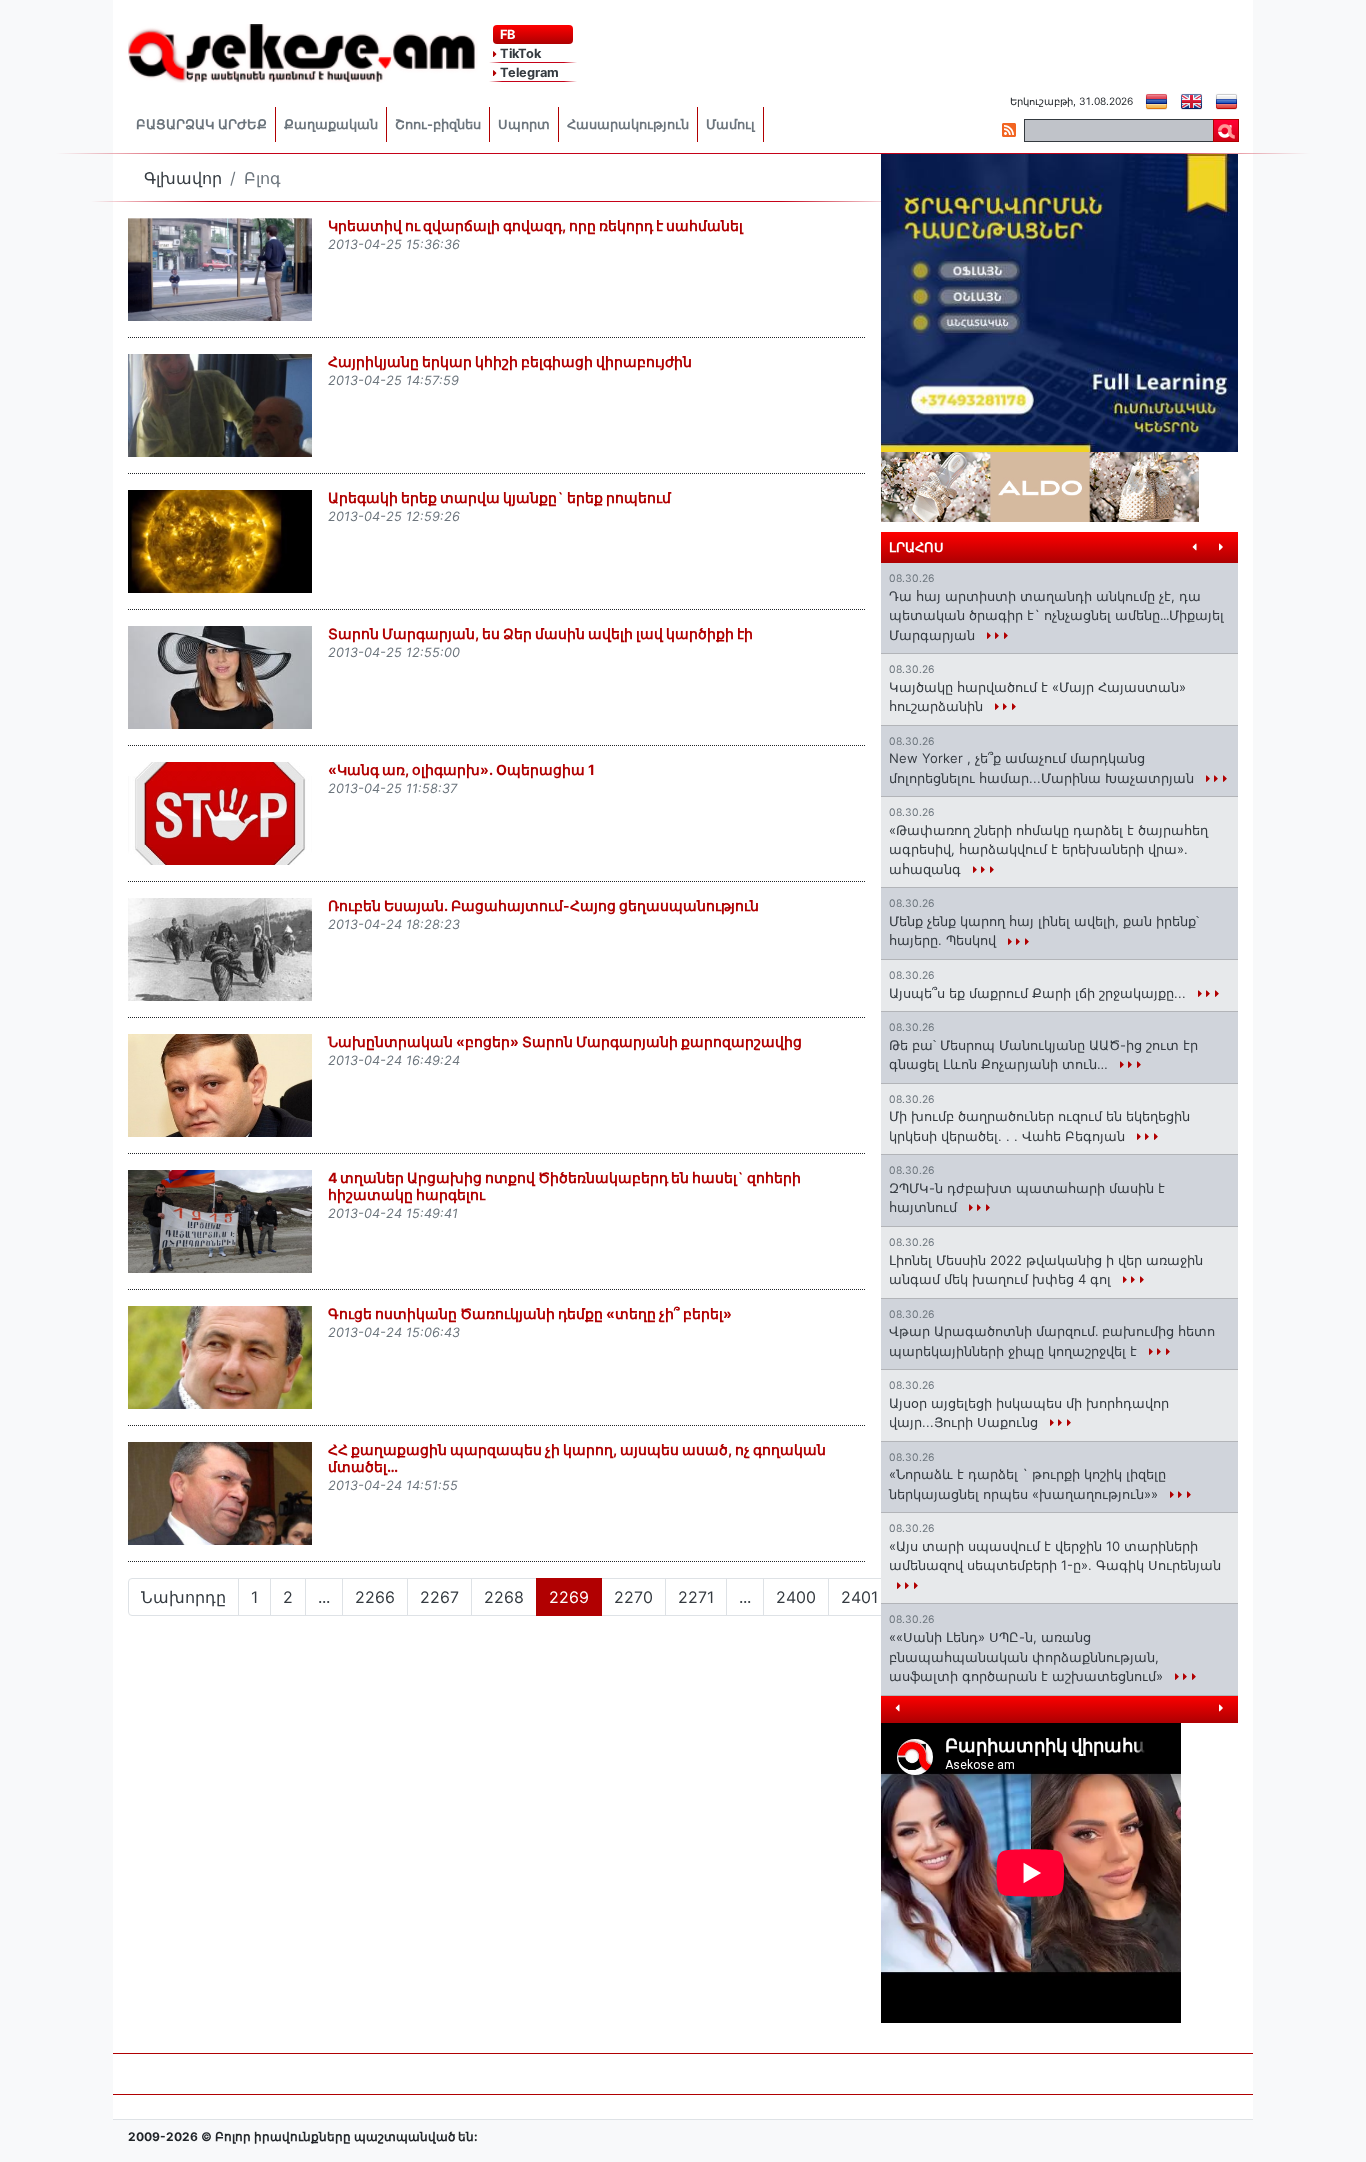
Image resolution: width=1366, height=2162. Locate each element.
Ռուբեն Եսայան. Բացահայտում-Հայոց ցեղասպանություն (543, 905)
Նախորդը (183, 1597)
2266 (375, 1597)
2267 (439, 1597)
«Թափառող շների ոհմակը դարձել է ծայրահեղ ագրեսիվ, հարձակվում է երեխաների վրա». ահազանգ (1048, 849)
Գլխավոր (183, 178)
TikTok (519, 53)
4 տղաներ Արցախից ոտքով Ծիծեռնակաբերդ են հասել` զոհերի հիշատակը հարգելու (564, 1186)
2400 (796, 1597)
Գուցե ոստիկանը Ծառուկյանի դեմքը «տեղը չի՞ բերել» (530, 1313)
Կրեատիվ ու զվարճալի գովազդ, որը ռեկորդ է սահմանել (535, 225)
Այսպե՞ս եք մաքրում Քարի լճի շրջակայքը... (1039, 993)
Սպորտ (524, 124)
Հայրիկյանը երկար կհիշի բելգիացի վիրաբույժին (510, 361)
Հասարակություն (628, 124)
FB (506, 34)
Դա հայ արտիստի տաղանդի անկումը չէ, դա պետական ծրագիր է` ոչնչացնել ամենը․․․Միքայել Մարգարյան (1056, 615)
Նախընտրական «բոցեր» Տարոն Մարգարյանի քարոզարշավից (565, 1041)
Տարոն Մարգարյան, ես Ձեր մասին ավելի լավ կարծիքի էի (540, 633)
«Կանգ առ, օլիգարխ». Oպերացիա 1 (461, 769)
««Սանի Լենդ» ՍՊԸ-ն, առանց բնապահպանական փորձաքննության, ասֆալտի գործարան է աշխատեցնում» (1028, 1656)
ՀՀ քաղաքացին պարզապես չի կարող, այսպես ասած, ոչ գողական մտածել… (577, 1458)
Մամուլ (730, 124)
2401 (859, 1597)
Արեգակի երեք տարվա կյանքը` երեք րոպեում (499, 497)
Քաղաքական (331, 124)
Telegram (528, 72)
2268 (504, 1597)
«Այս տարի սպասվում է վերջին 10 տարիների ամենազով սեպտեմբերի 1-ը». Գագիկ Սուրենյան (1055, 1556)
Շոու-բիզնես (438, 124)
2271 (696, 1597)
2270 (633, 1597)
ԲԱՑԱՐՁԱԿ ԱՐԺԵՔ (201, 124)
